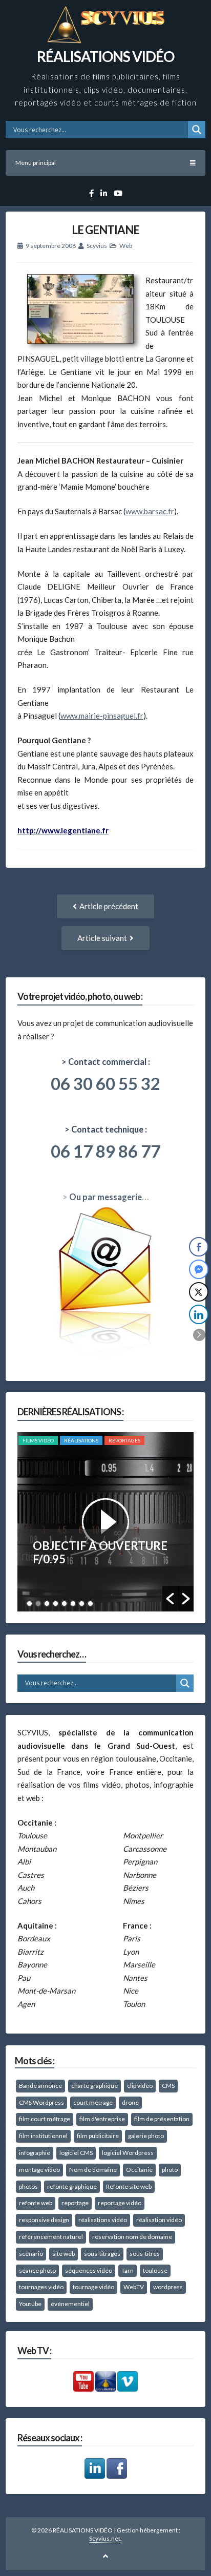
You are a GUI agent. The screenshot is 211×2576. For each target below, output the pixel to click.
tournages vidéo (41, 2287)
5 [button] (64, 1604)
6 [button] (73, 1604)
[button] (170, 1599)
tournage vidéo (93, 2287)
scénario (31, 2254)
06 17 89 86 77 (105, 1151)
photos (28, 2186)
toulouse (155, 2270)
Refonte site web (129, 2186)
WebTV (134, 2287)
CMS (168, 2086)
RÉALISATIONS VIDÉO (105, 56)
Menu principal (36, 163)
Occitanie (139, 2170)
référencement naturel (51, 2237)
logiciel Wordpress (128, 2153)
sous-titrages (102, 2254)
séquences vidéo (89, 2270)
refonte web (36, 2203)
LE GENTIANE (105, 230)
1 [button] (29, 1604)
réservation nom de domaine (132, 2237)
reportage (75, 2203)
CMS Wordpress (41, 2102)
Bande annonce (40, 2086)
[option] (106, 1522)
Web (126, 246)
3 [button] (47, 1604)
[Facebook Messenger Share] (199, 1269)
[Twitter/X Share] (199, 1292)
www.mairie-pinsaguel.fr (102, 716)
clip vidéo (140, 2086)
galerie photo (146, 2136)
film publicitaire (98, 2136)
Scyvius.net (105, 2538)
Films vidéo (38, 1440)
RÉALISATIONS (81, 1440)
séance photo (37, 2270)
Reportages (124, 1440)
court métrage (93, 2102)
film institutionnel (43, 2136)
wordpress (168, 2287)
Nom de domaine (93, 2170)
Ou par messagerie (105, 1197)
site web (64, 2254)
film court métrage (45, 2119)
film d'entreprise (102, 2119)
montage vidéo (39, 2170)
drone (130, 2102)
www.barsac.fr (150, 511)
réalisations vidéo (103, 2220)
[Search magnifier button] (197, 130)
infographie (35, 2153)
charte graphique (94, 2086)
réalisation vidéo (159, 2220)
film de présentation (162, 2119)
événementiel (70, 2304)
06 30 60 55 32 (105, 1083)
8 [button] (90, 1604)
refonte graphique (72, 2186)
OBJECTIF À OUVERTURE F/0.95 (100, 1552)
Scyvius (97, 246)
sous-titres (145, 2254)
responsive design (44, 2220)
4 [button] (56, 1604)
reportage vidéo (120, 2203)
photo (170, 2170)
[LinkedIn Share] (199, 1314)
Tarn (128, 2270)
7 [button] (82, 1604)
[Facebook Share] (199, 1247)
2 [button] (38, 1604)
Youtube (30, 2304)
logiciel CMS (76, 2153)
